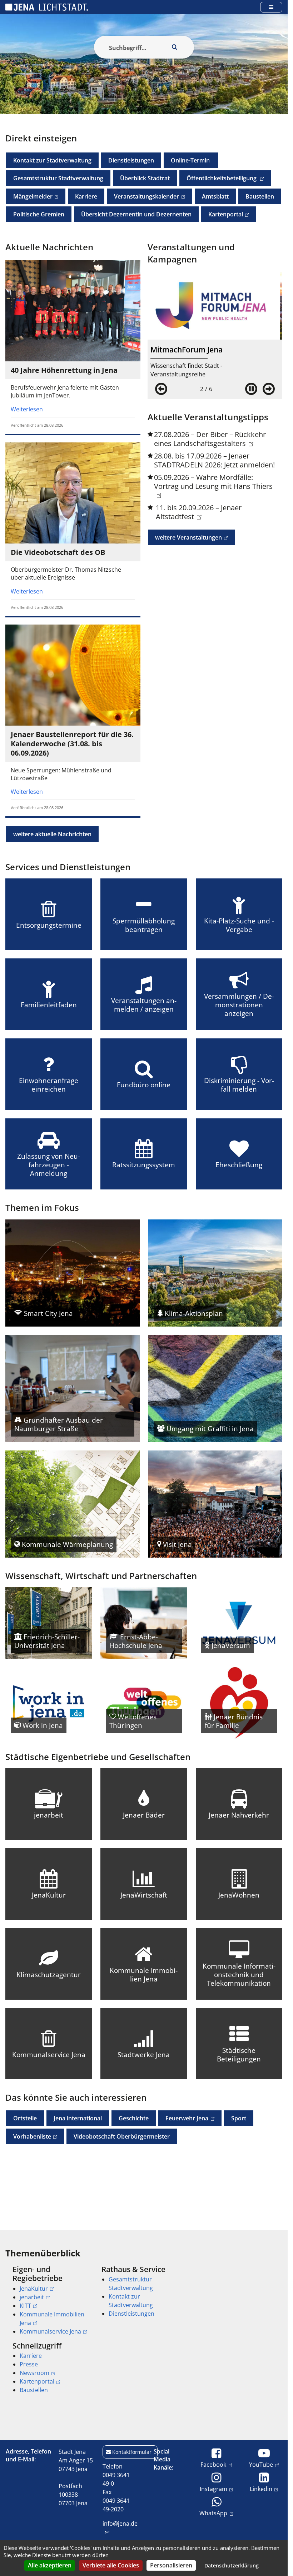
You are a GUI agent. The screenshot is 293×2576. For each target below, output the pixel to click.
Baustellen (260, 196)
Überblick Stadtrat (145, 178)
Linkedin (261, 2489)
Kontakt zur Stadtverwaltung (52, 160)
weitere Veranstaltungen (185, 537)
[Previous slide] (161, 389)
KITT (25, 2306)
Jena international (78, 2118)
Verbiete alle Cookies (111, 2565)
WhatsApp (213, 2513)
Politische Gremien (39, 214)
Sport (239, 2118)
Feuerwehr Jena (183, 2118)
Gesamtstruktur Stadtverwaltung (58, 178)
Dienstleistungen (131, 160)
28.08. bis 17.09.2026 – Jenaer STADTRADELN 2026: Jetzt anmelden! (214, 460)
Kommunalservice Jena (50, 2331)
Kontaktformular (132, 2452)
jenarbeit (32, 2297)
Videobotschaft (122, 2136)
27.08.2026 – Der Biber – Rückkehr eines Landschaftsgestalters (210, 439)
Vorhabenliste (29, 2136)
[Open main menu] (271, 7)
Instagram (213, 2489)
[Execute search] (175, 47)
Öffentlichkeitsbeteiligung (219, 178)
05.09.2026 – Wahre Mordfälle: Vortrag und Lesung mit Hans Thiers (213, 482)
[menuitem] (47, 2300)
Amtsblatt (215, 196)
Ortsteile (25, 2118)
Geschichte (134, 2118)
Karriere (86, 196)
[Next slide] (269, 389)
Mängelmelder (29, 196)
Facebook (213, 2464)
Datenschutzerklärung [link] (232, 2565)
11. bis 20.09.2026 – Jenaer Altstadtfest (199, 512)
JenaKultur (34, 2289)
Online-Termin (191, 160)
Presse (29, 2364)
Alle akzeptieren (50, 2565)
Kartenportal (222, 214)
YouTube (261, 2464)
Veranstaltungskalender (143, 196)
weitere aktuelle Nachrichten (52, 834)
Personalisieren (171, 2565)
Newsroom (34, 2373)
